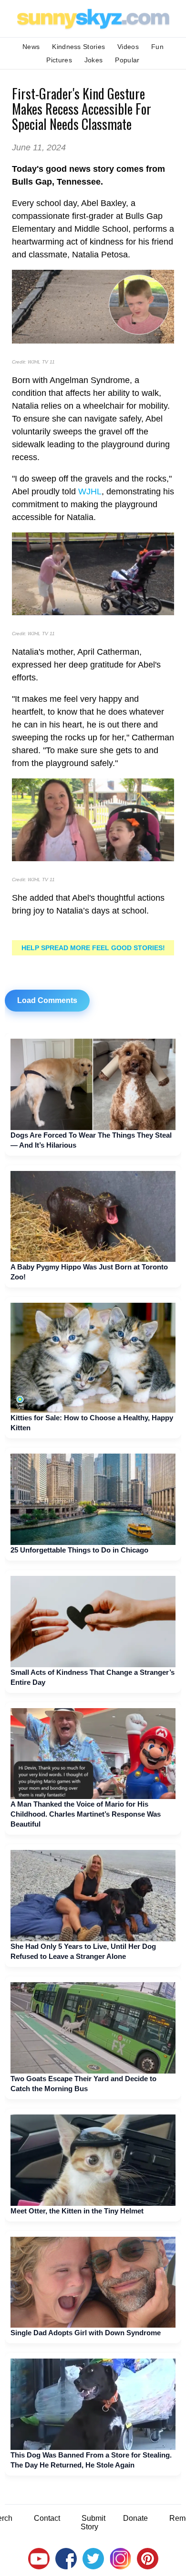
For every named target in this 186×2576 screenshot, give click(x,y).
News (31, 47)
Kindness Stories (78, 47)
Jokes (94, 60)
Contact (47, 2518)
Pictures (59, 60)
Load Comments (47, 1000)
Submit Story (93, 2522)
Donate (135, 2518)
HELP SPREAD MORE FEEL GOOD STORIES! (93, 948)
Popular (127, 60)
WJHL (90, 492)
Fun (157, 47)
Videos (128, 47)
